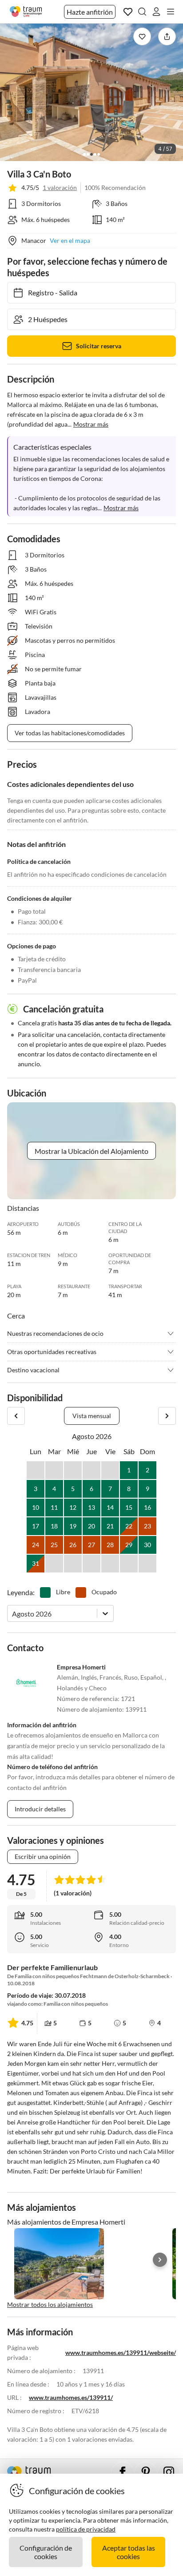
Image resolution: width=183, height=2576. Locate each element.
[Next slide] (160, 2260)
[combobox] (13, 1614)
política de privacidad (86, 2529)
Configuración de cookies (46, 2552)
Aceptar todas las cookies (129, 2552)
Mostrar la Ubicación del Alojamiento (91, 1151)
